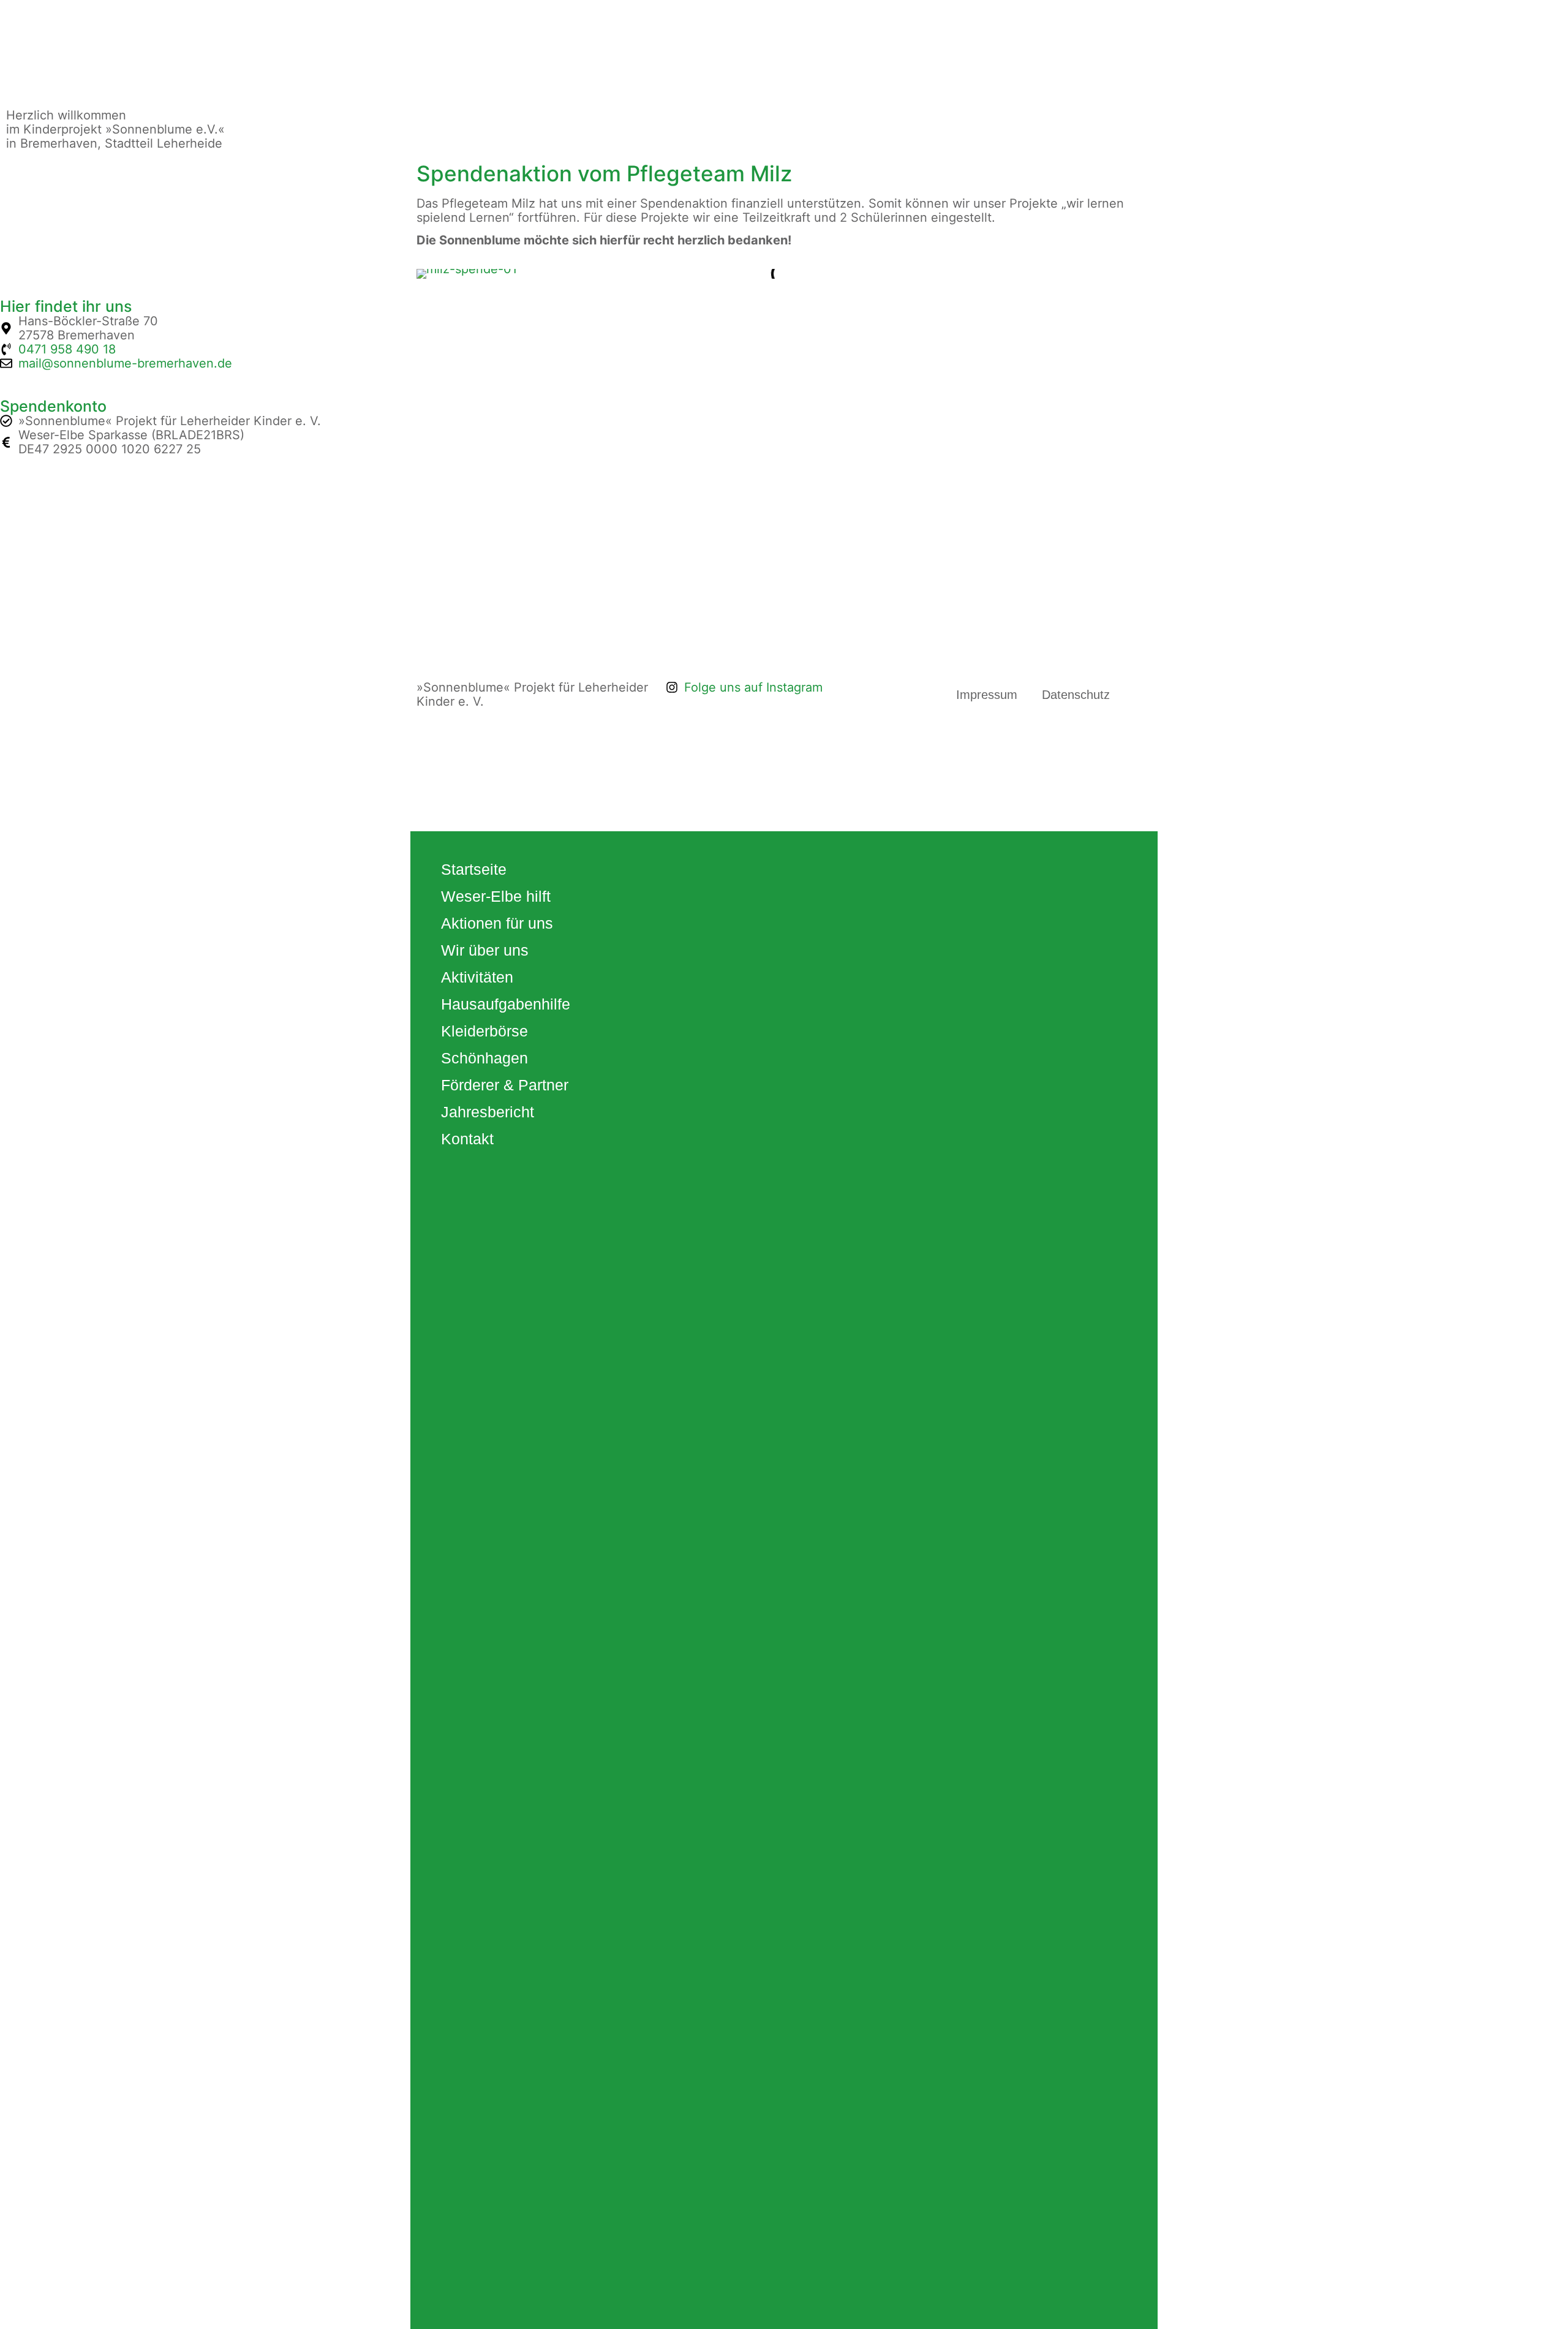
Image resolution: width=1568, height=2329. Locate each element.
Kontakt (467, 1139)
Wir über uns (485, 950)
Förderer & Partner (505, 1085)
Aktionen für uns (497, 923)
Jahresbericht (488, 1112)
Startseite (474, 869)
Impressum (987, 695)
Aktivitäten (477, 977)
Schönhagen (484, 1058)
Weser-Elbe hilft (496, 896)
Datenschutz (1076, 695)
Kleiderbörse (484, 1031)
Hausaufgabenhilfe (506, 1004)
